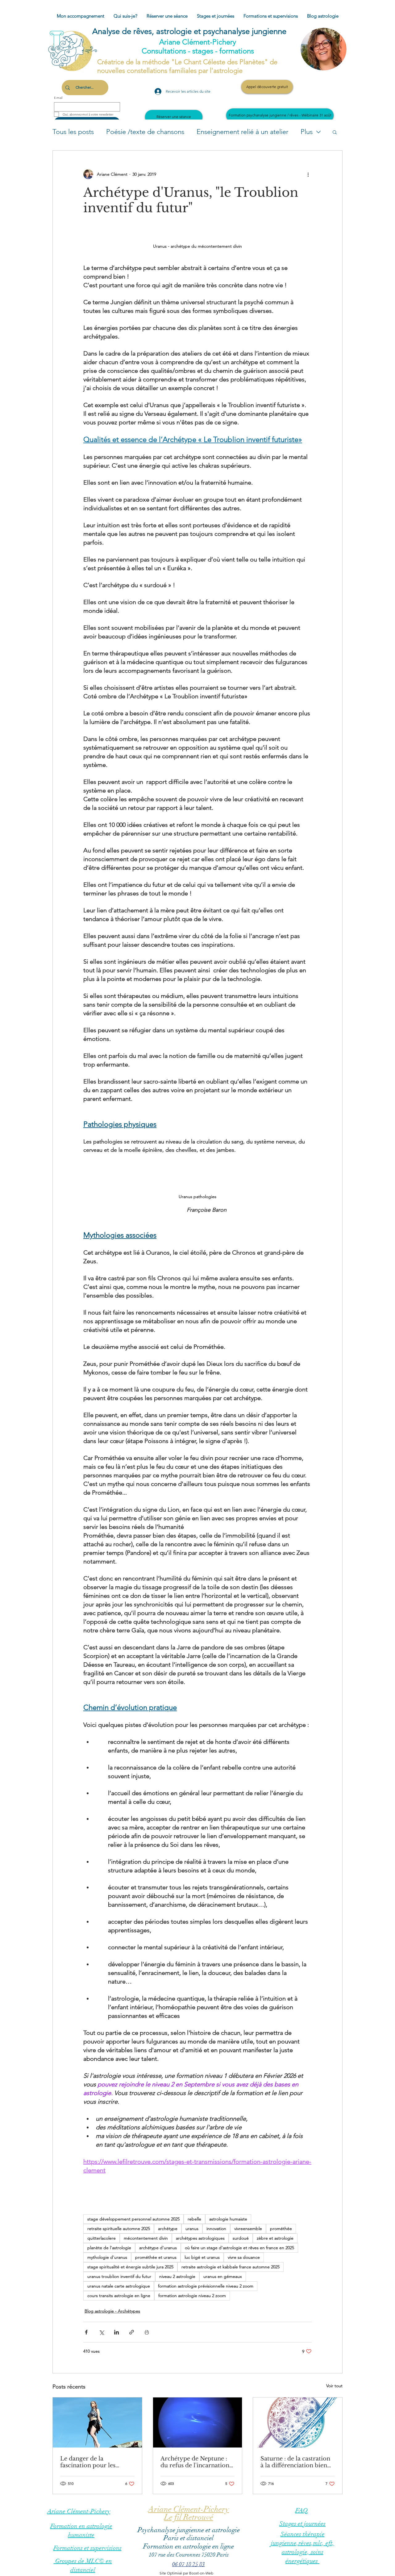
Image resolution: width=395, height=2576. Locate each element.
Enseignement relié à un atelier (242, 132)
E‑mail (58, 98)
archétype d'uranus (158, 2248)
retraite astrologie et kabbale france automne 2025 (231, 2267)
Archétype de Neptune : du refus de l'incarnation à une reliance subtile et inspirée (197, 2462)
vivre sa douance (244, 2257)
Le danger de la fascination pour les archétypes (88, 2462)
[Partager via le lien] (132, 2332)
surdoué (241, 2238)
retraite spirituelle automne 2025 (119, 2229)
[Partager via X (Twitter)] (101, 2332)
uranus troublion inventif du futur (119, 2276)
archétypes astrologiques (200, 2238)
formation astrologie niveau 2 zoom (192, 2296)
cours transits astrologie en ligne (119, 2296)
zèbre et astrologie (275, 2238)
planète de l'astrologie (109, 2248)
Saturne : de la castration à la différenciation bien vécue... (295, 2462)
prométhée (281, 2229)
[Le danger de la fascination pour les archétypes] (97, 2422)
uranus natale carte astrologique (119, 2286)
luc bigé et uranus (202, 2257)
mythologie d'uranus (107, 2257)
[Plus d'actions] (308, 174)
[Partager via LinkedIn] (116, 2332)
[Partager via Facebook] (86, 2332)
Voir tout (334, 2386)
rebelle (194, 2219)
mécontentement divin (146, 2238)
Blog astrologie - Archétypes (112, 2311)
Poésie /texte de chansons (145, 132)
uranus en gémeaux (223, 2276)
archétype (168, 2229)
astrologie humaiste (228, 2219)
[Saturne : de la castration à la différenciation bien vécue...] (298, 2422)
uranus (192, 2229)
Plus (307, 132)
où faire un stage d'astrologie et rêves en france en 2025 (239, 2248)
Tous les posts (73, 132)
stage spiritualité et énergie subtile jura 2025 (130, 2267)
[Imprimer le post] (147, 2332)
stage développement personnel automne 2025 (133, 2219)
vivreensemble (248, 2229)
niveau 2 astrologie (177, 2276)
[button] (335, 132)
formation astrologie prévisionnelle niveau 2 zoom (206, 2286)
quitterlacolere (102, 2238)
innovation (216, 2229)
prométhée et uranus (156, 2257)
